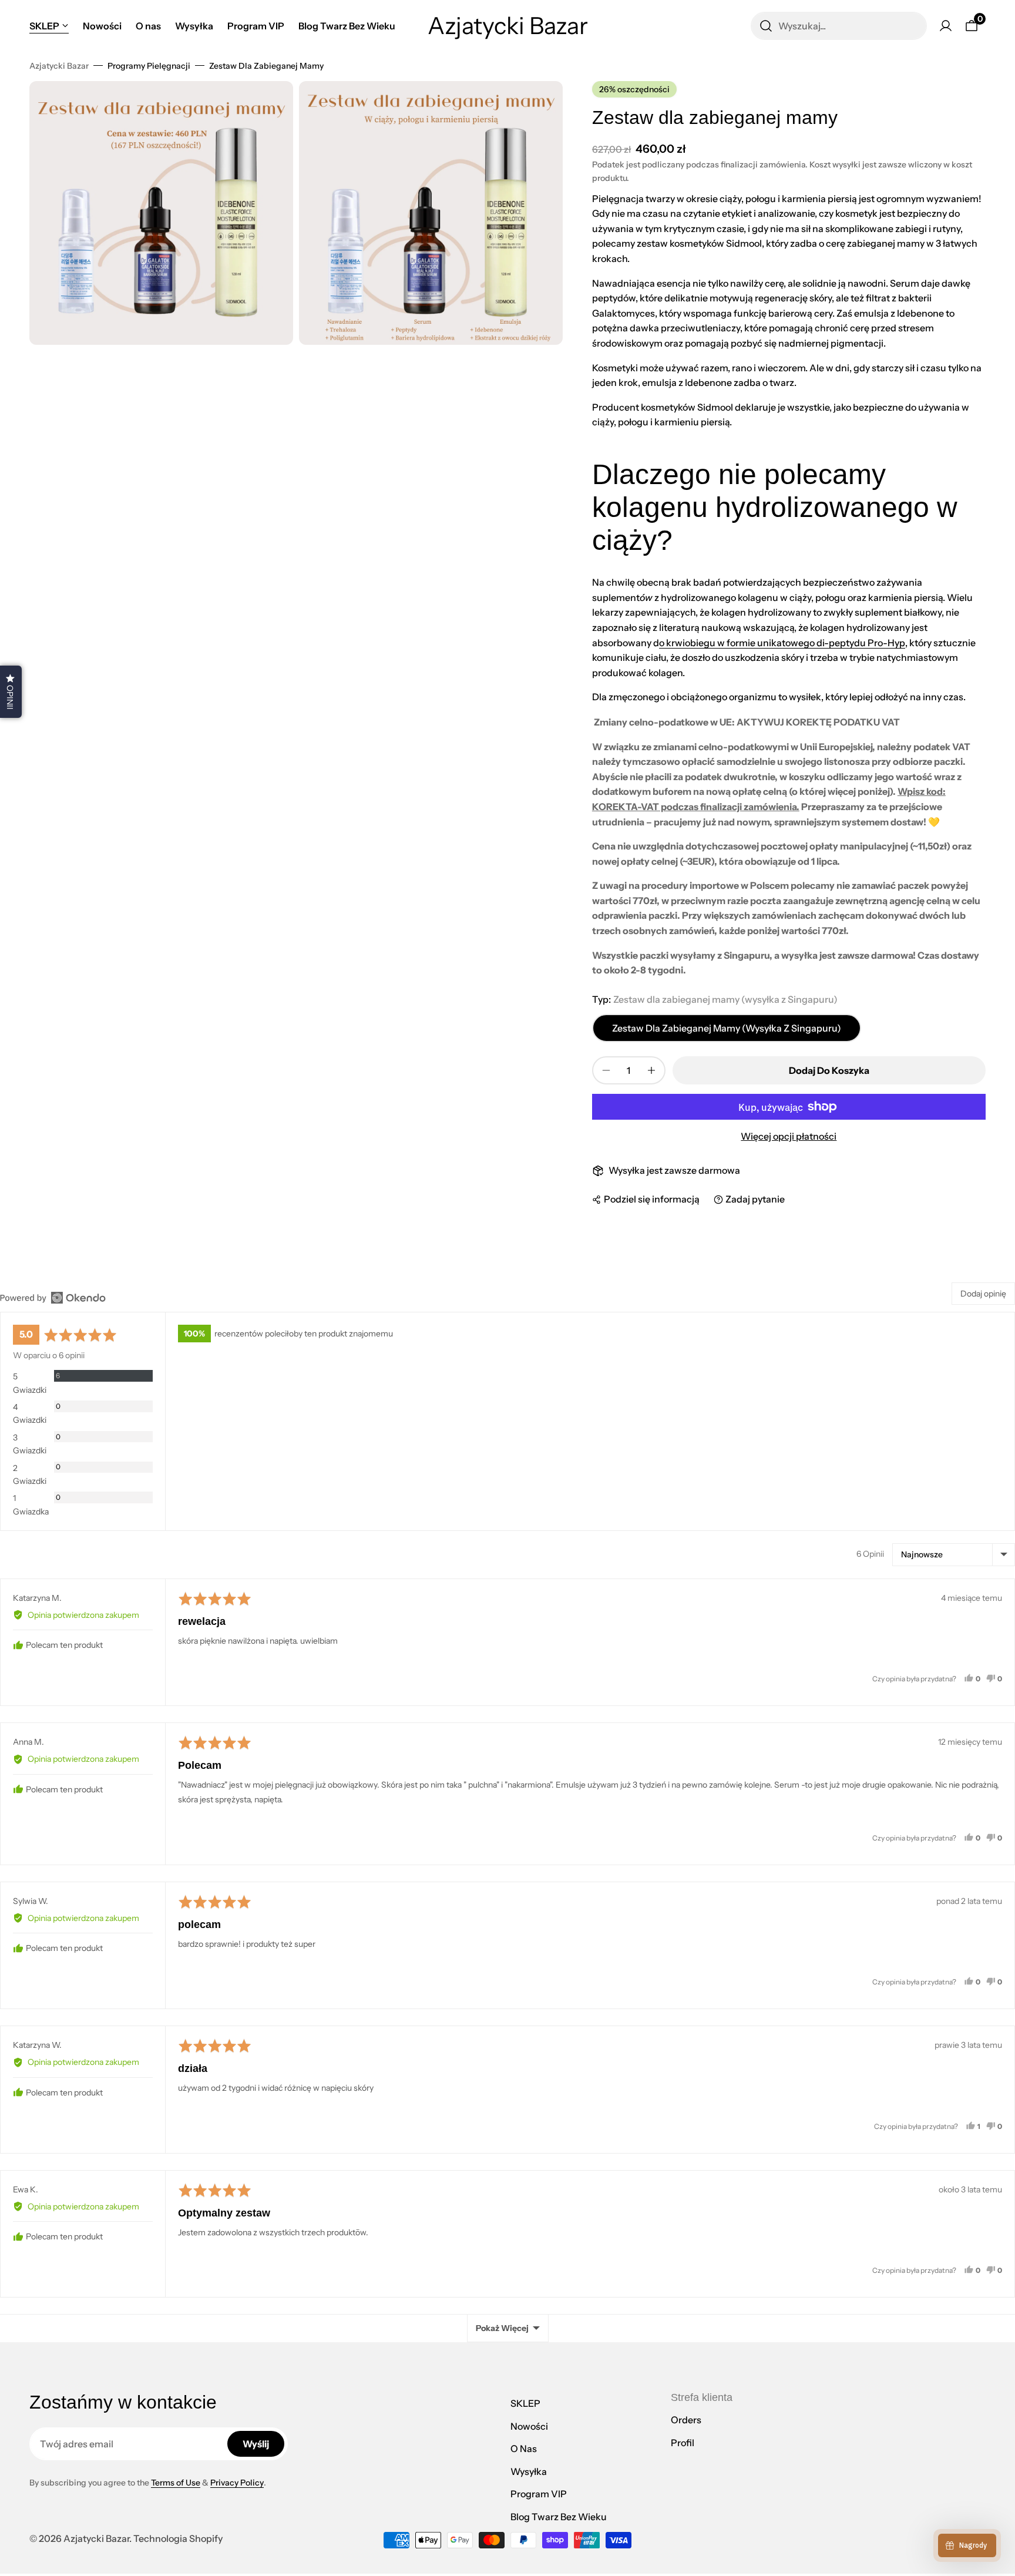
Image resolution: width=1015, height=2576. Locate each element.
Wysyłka (529, 2471)
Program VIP (539, 2494)
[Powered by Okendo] (53, 1298)
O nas (524, 2449)
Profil (683, 2443)
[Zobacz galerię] (273, 102)
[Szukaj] (766, 26)
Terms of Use (176, 2483)
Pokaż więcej (502, 2328)
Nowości (529, 2426)
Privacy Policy (237, 2483)
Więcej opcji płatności (789, 1136)
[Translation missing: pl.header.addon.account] (946, 26)
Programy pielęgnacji (149, 66)
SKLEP (525, 2403)
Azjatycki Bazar (59, 66)
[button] (11, 692)
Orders (686, 2420)
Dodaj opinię (983, 1294)
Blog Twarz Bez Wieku (559, 2517)
